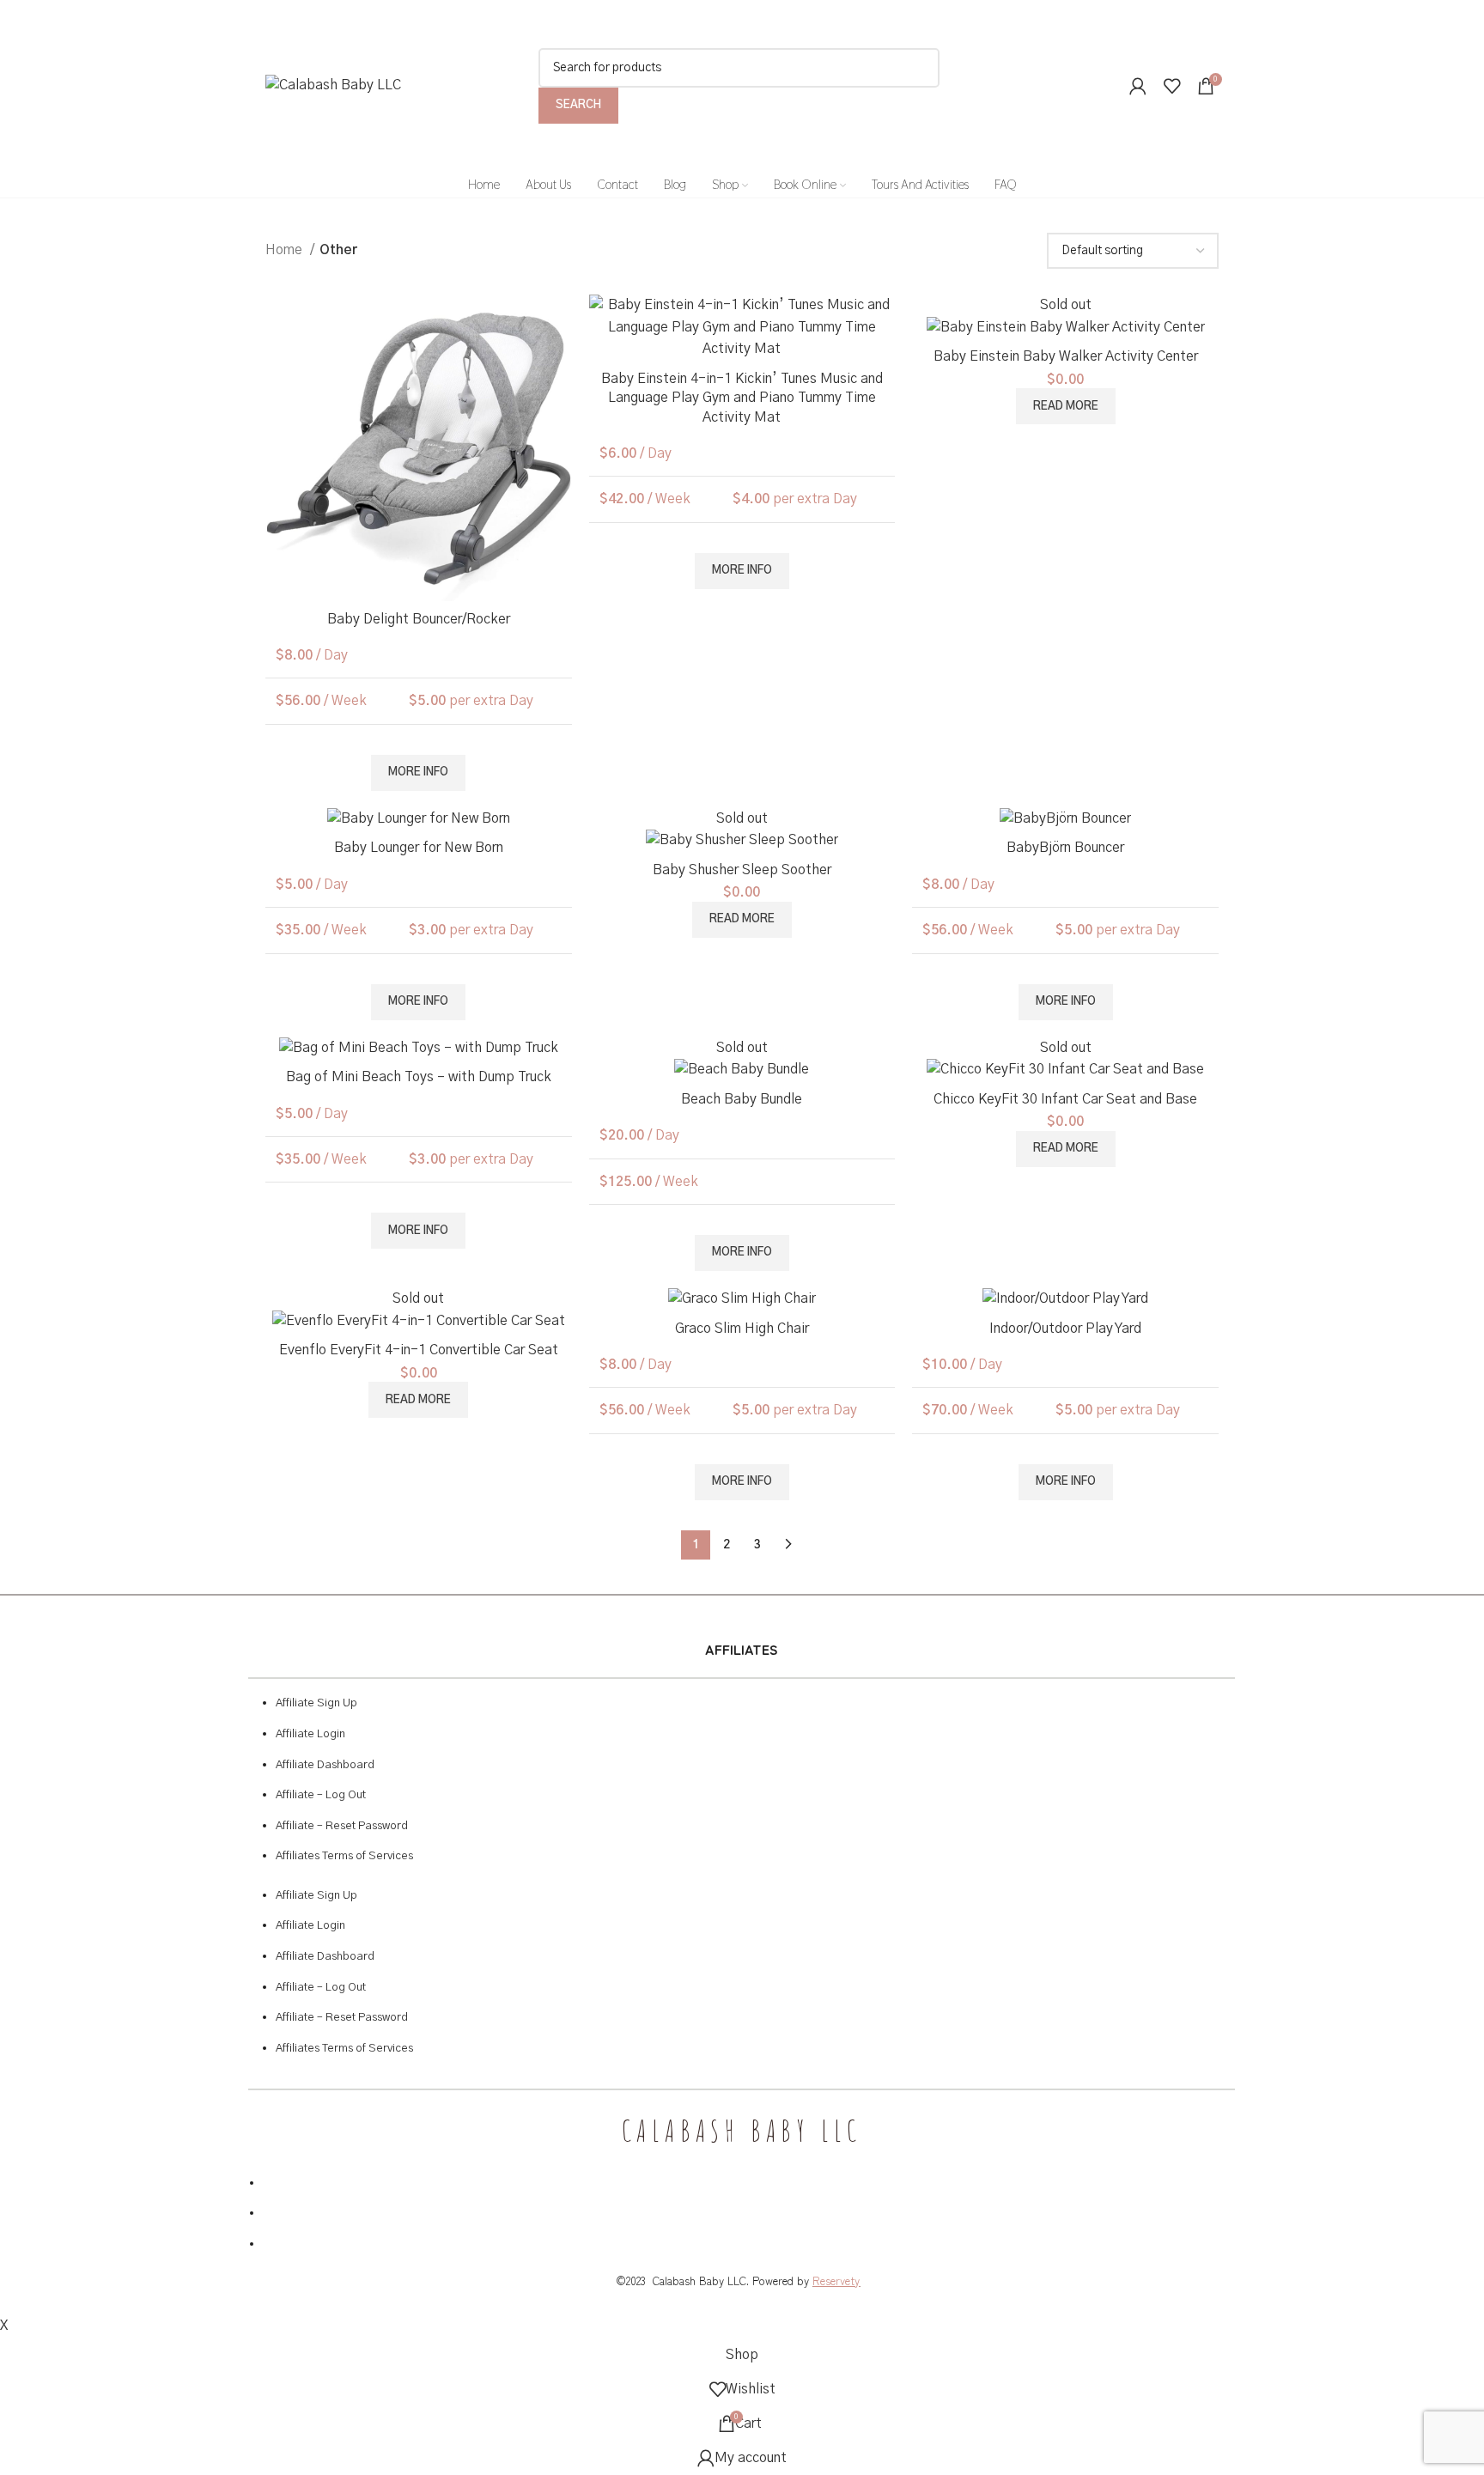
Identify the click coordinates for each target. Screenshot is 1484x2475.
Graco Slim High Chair (742, 1329)
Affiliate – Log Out (321, 1795)
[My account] (1138, 86)
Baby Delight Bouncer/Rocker (419, 619)
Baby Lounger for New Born (419, 848)
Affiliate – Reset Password (342, 1826)
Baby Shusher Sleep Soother (742, 870)
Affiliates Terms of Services (344, 1856)
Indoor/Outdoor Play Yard (1065, 1329)
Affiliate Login (310, 1734)
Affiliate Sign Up (316, 1703)
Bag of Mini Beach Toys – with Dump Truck (419, 1077)
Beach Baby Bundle (742, 1099)
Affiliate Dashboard (325, 1765)
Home (286, 250)
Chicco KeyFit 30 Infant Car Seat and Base (1065, 1099)
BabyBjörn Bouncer (1065, 848)
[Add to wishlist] (559, 322)
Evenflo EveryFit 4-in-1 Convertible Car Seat (419, 1350)
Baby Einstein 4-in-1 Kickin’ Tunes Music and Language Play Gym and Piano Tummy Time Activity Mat (742, 398)
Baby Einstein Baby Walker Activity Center (1066, 356)
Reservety (836, 2280)
